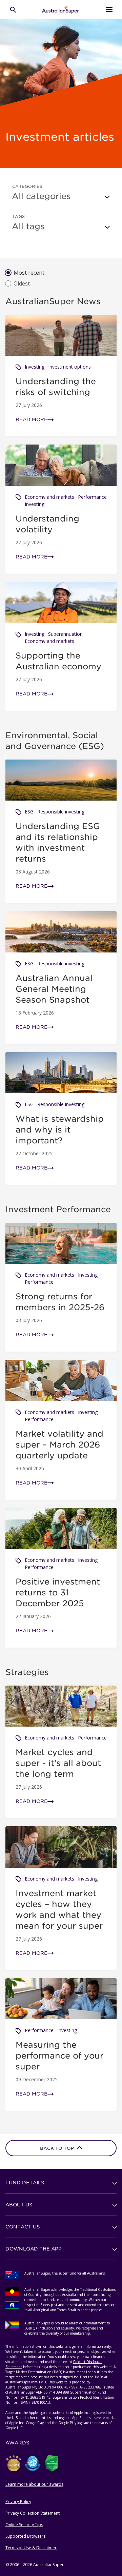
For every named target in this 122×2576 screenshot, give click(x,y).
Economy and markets (49, 497)
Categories (27, 186)
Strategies (27, 1672)
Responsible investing (61, 812)
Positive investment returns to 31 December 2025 (58, 1592)
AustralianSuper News (53, 301)
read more (32, 419)
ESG (29, 812)
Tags (19, 216)
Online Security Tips (24, 2525)
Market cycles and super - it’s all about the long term (58, 1763)
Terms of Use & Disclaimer (31, 2548)
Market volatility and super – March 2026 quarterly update (59, 1444)
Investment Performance (58, 1209)
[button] (61, 2183)
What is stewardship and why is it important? (60, 1129)
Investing (35, 367)
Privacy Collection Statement (33, 2513)
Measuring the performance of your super (59, 2056)
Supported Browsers (25, 2536)
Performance (92, 497)
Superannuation (65, 634)
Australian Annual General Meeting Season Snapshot (54, 989)
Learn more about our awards (34, 2484)
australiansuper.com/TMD (26, 2382)
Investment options (69, 367)
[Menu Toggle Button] (109, 9)
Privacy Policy (18, 2502)
